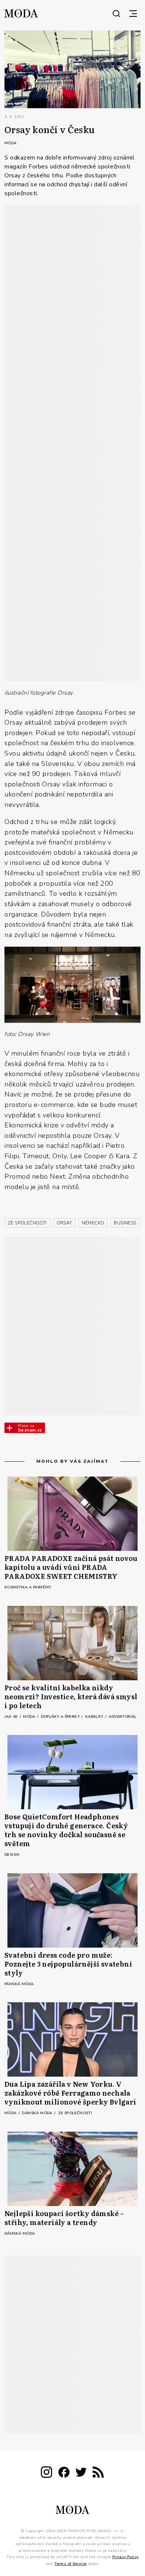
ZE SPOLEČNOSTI (27, 1223)
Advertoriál (123, 1717)
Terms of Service (70, 2564)
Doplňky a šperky (61, 1717)
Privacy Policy (125, 2557)
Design (12, 1855)
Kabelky (95, 1717)
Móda (11, 143)
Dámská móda (38, 2113)
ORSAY (64, 1223)
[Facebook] (64, 2474)
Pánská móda (19, 1984)
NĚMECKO (93, 1223)
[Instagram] (46, 2474)
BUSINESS (125, 1223)
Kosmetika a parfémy (28, 1587)
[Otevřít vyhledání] (116, 13)
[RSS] (98, 2474)
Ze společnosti (75, 2113)
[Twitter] (81, 2474)
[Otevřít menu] (133, 13)
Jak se (12, 1717)
